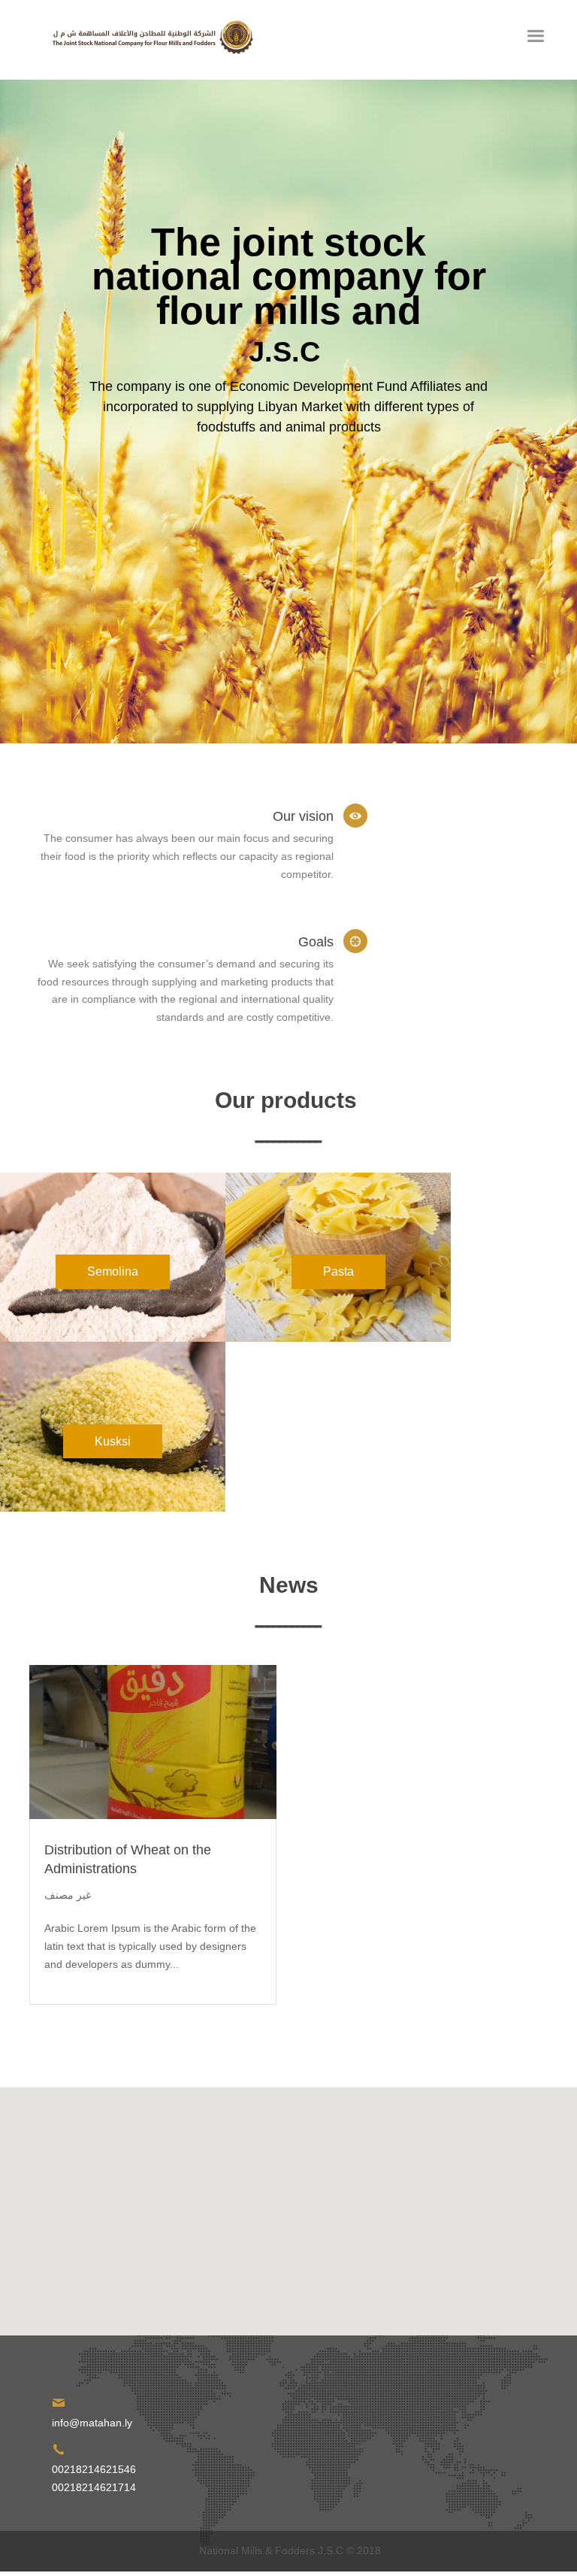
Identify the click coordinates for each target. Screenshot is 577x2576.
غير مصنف (68, 1895)
